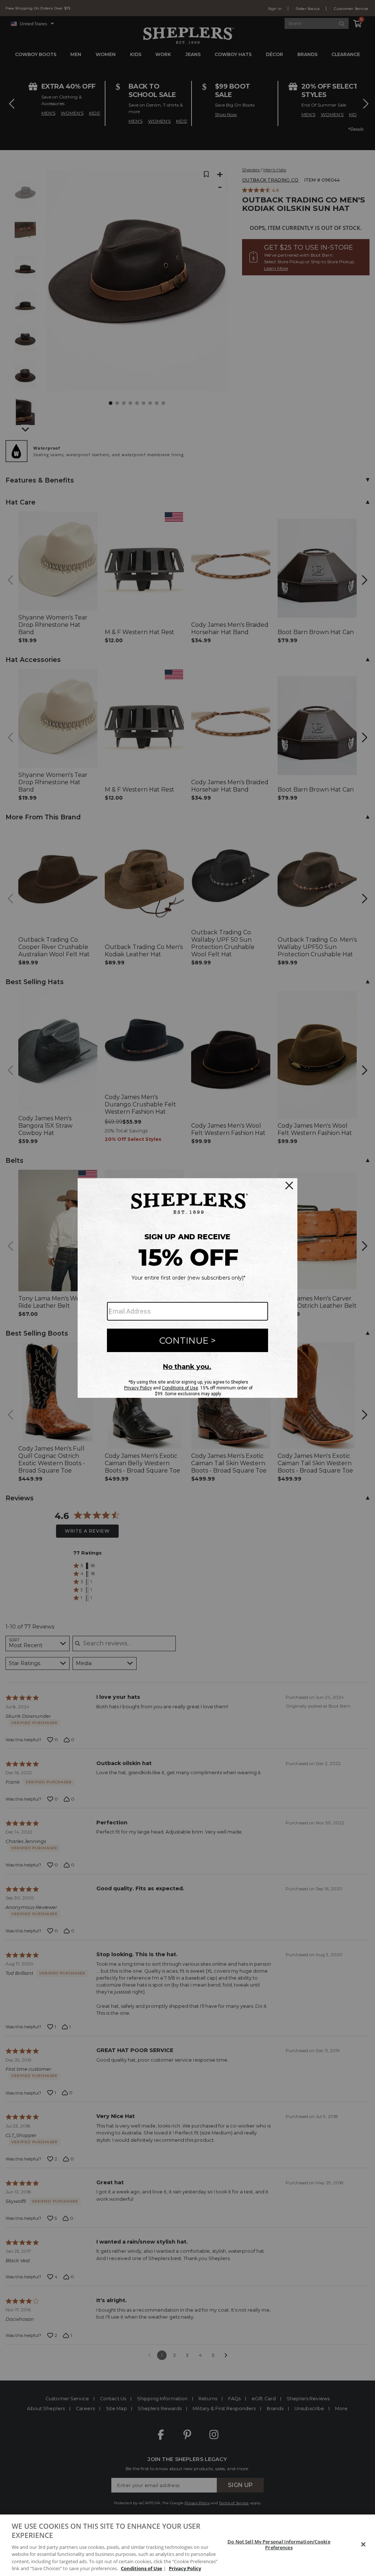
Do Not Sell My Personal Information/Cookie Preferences (279, 2545)
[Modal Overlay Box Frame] (187, 1288)
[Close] (363, 2545)
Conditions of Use (142, 2568)
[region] (187, 2545)
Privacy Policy (185, 2568)
